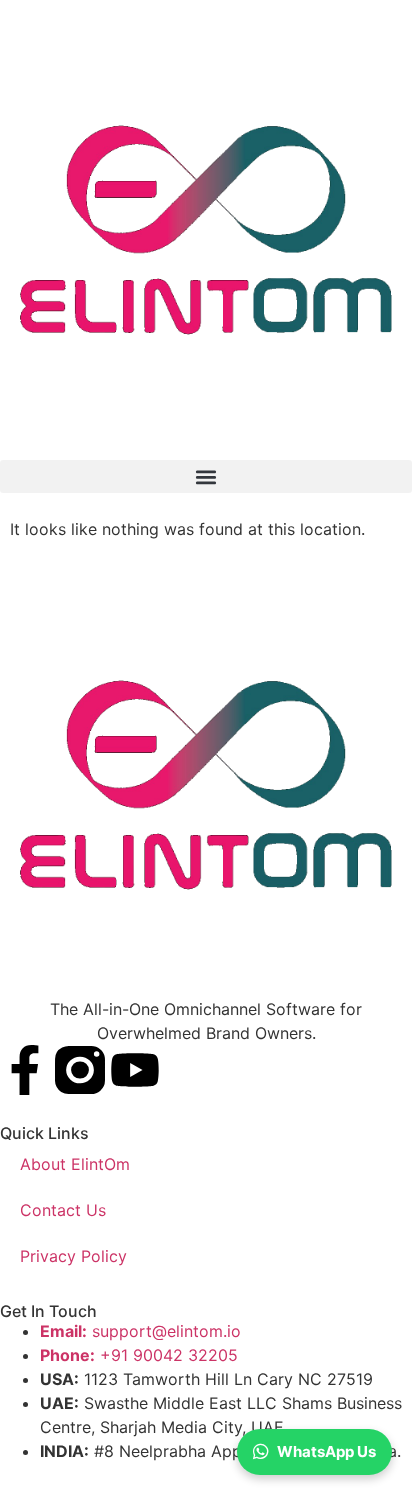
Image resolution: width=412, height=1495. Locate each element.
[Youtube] (135, 1070)
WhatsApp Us (326, 1451)
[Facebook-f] (25, 1070)
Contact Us (63, 1210)
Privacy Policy (73, 1256)
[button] (206, 476)
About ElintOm (75, 1164)
